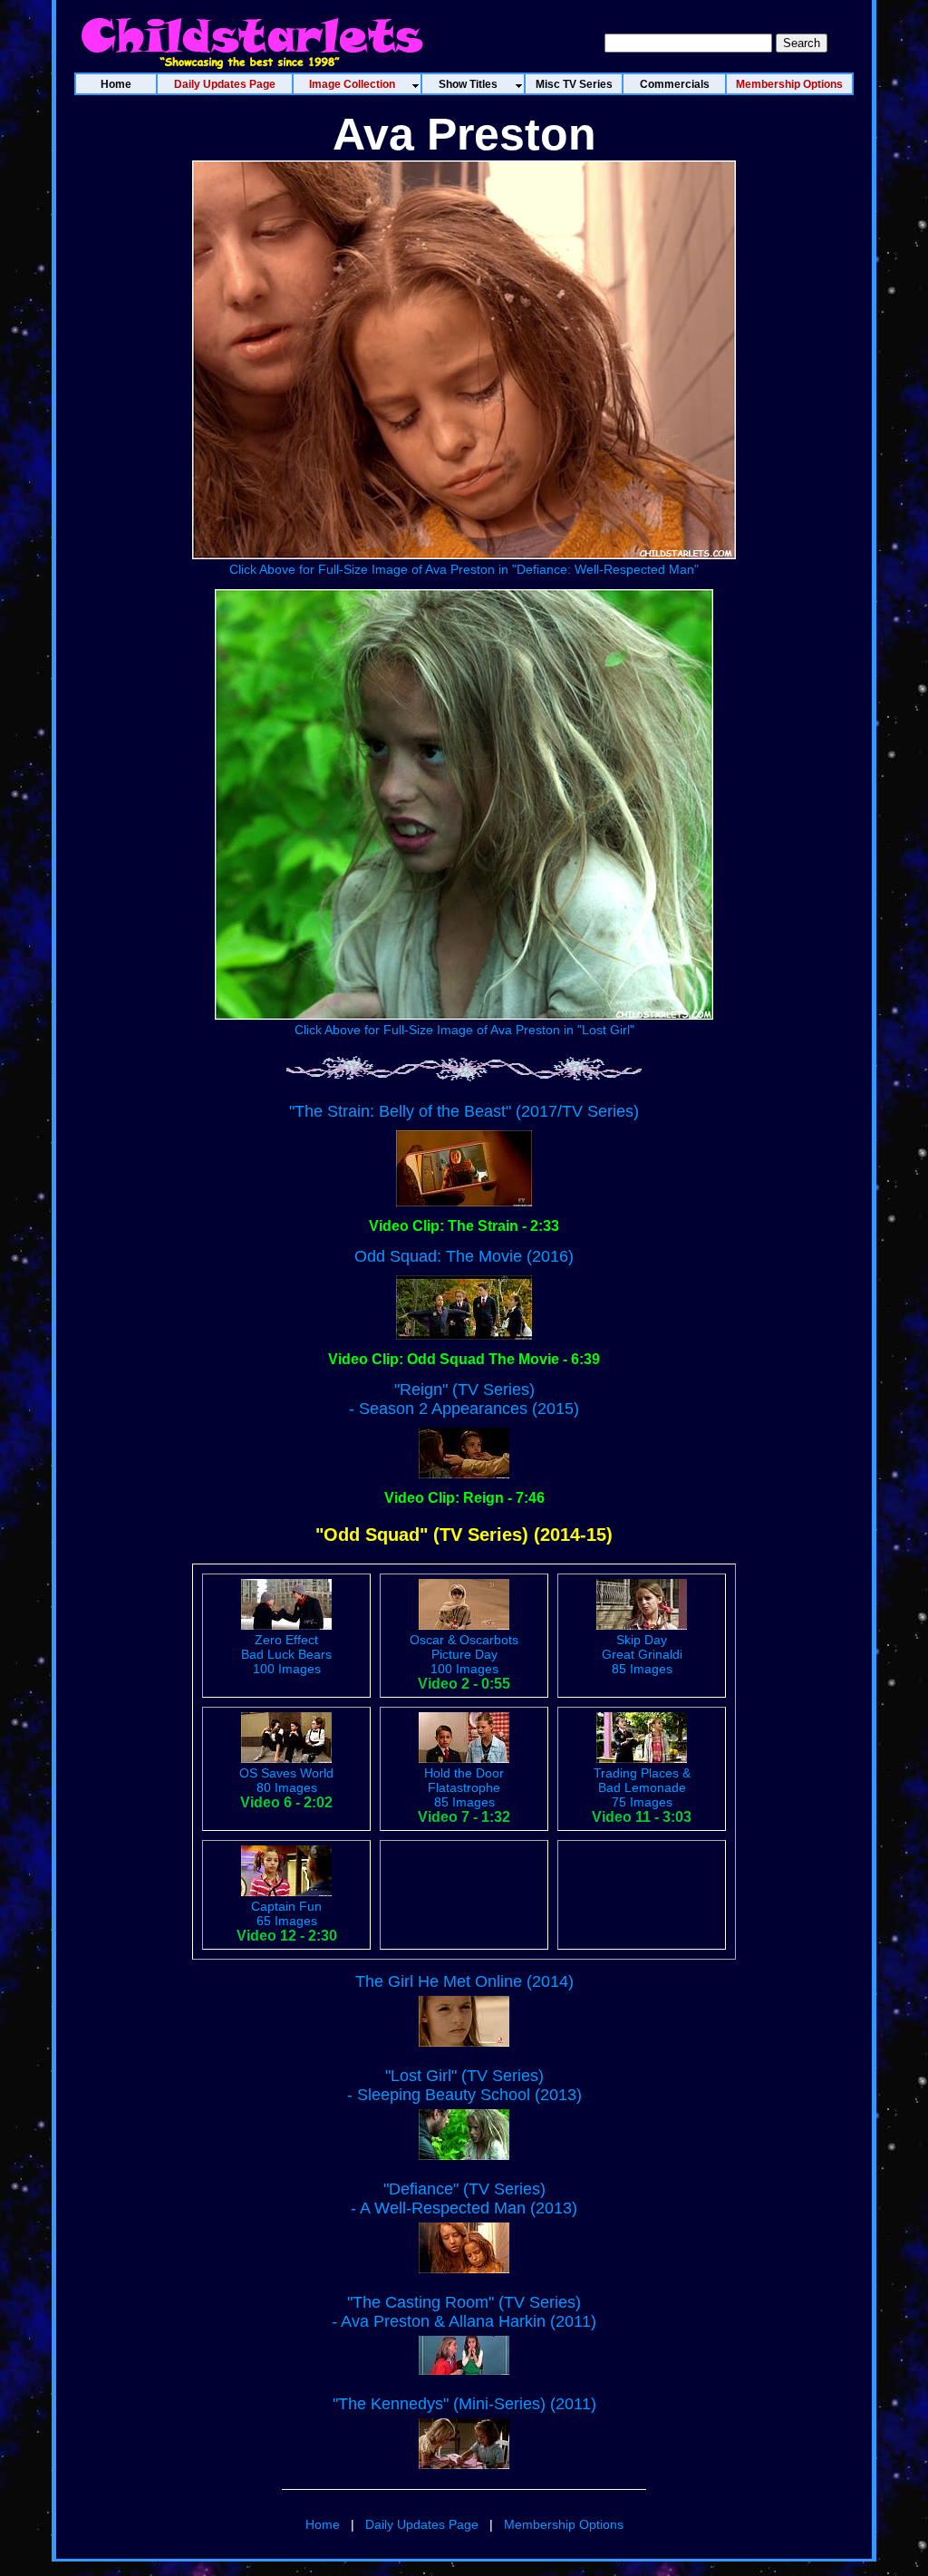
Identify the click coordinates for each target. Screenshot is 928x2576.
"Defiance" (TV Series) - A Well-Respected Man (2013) (464, 2198)
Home (323, 2524)
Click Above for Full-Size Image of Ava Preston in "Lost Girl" (464, 1030)
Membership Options (564, 2524)
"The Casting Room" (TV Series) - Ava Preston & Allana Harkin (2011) (464, 2312)
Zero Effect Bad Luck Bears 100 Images (286, 1654)
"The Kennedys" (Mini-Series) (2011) (464, 2404)
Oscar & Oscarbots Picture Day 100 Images (464, 1654)
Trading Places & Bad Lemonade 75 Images (642, 1787)
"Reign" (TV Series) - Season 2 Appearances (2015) (464, 1399)
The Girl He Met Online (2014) (464, 1981)
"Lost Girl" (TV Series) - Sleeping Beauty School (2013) (464, 2085)
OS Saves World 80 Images (286, 1780)
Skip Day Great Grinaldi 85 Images (642, 1654)
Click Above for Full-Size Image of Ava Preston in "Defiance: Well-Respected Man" (464, 569)
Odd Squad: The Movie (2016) (464, 1256)
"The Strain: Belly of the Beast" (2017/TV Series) (464, 1111)
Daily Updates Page (422, 2524)
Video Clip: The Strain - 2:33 (464, 1226)
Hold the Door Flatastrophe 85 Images (464, 1787)
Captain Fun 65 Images (286, 1913)
